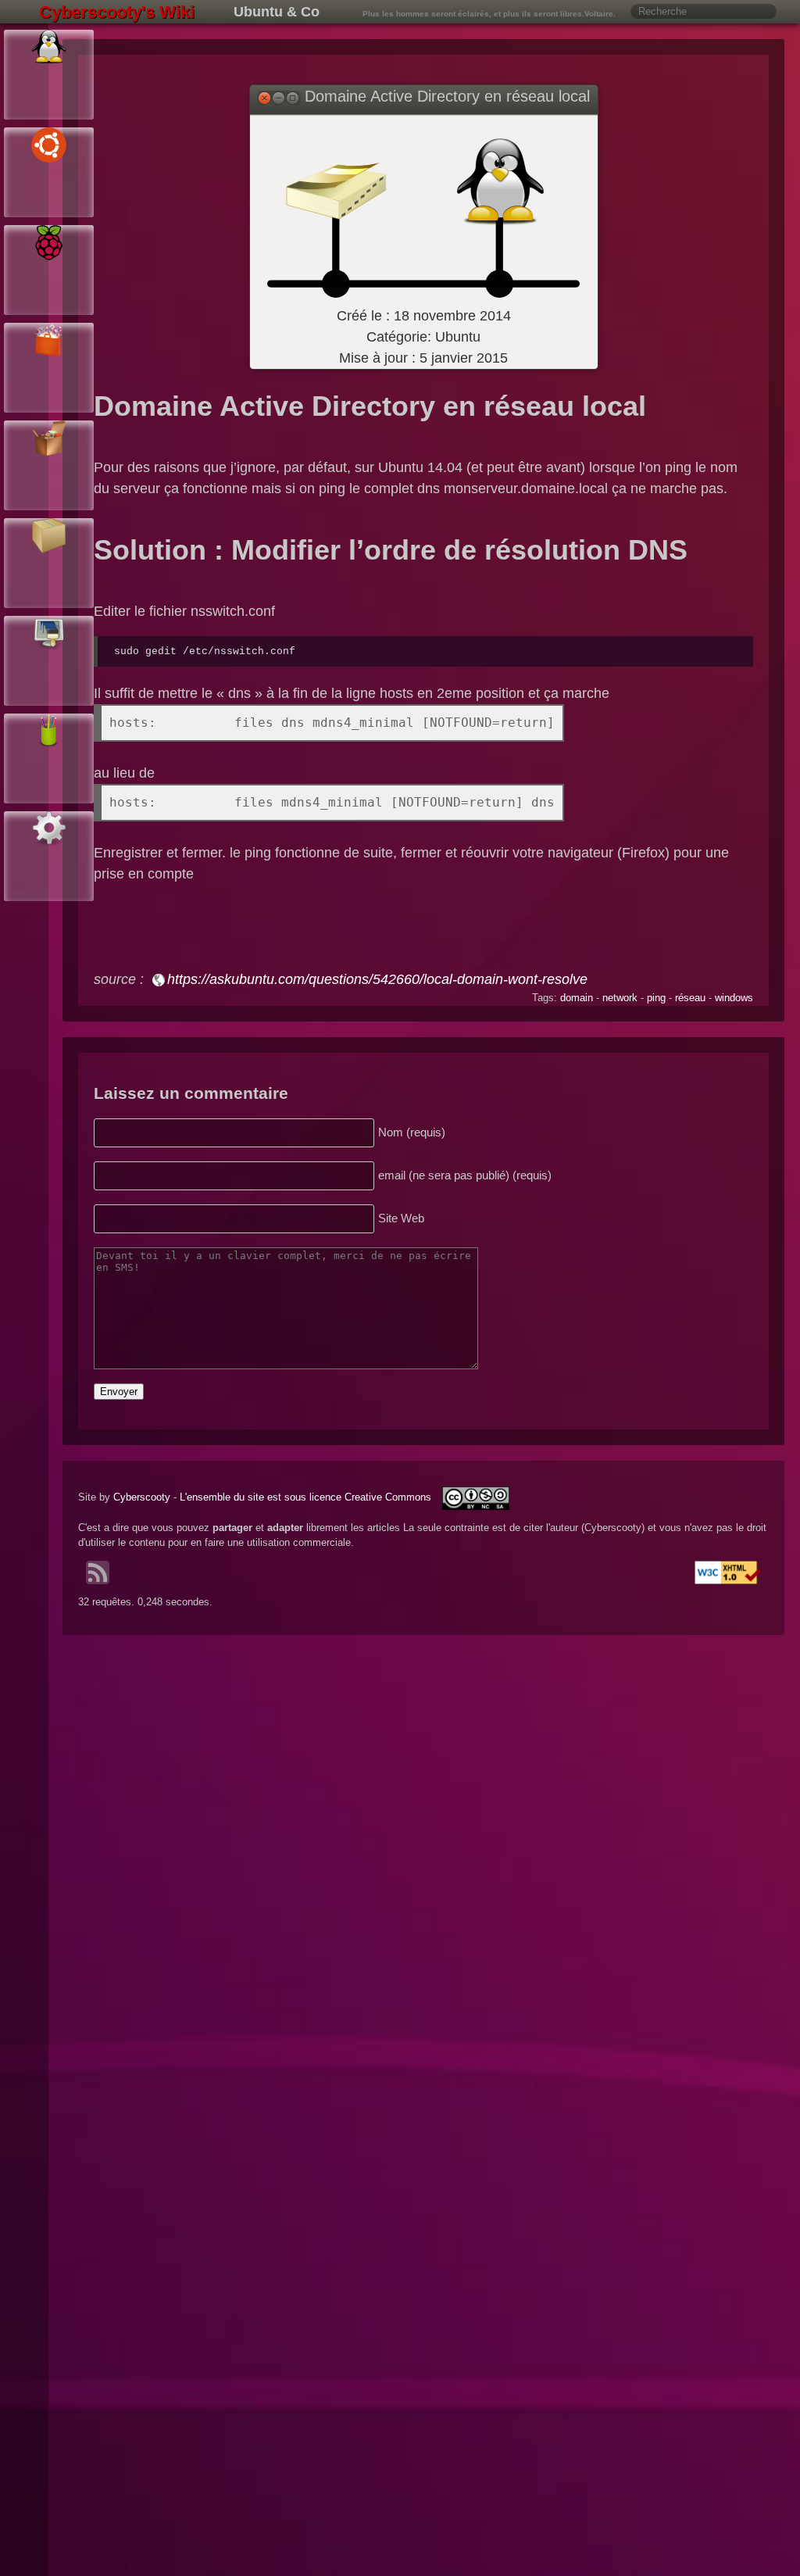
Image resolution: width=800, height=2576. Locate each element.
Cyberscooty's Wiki (117, 12)
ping (656, 998)
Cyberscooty (142, 1497)
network (620, 998)
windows (734, 998)
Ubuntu (458, 337)
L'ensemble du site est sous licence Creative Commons (307, 1497)
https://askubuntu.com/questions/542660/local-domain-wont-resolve (377, 979)
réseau (690, 998)
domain (577, 998)
